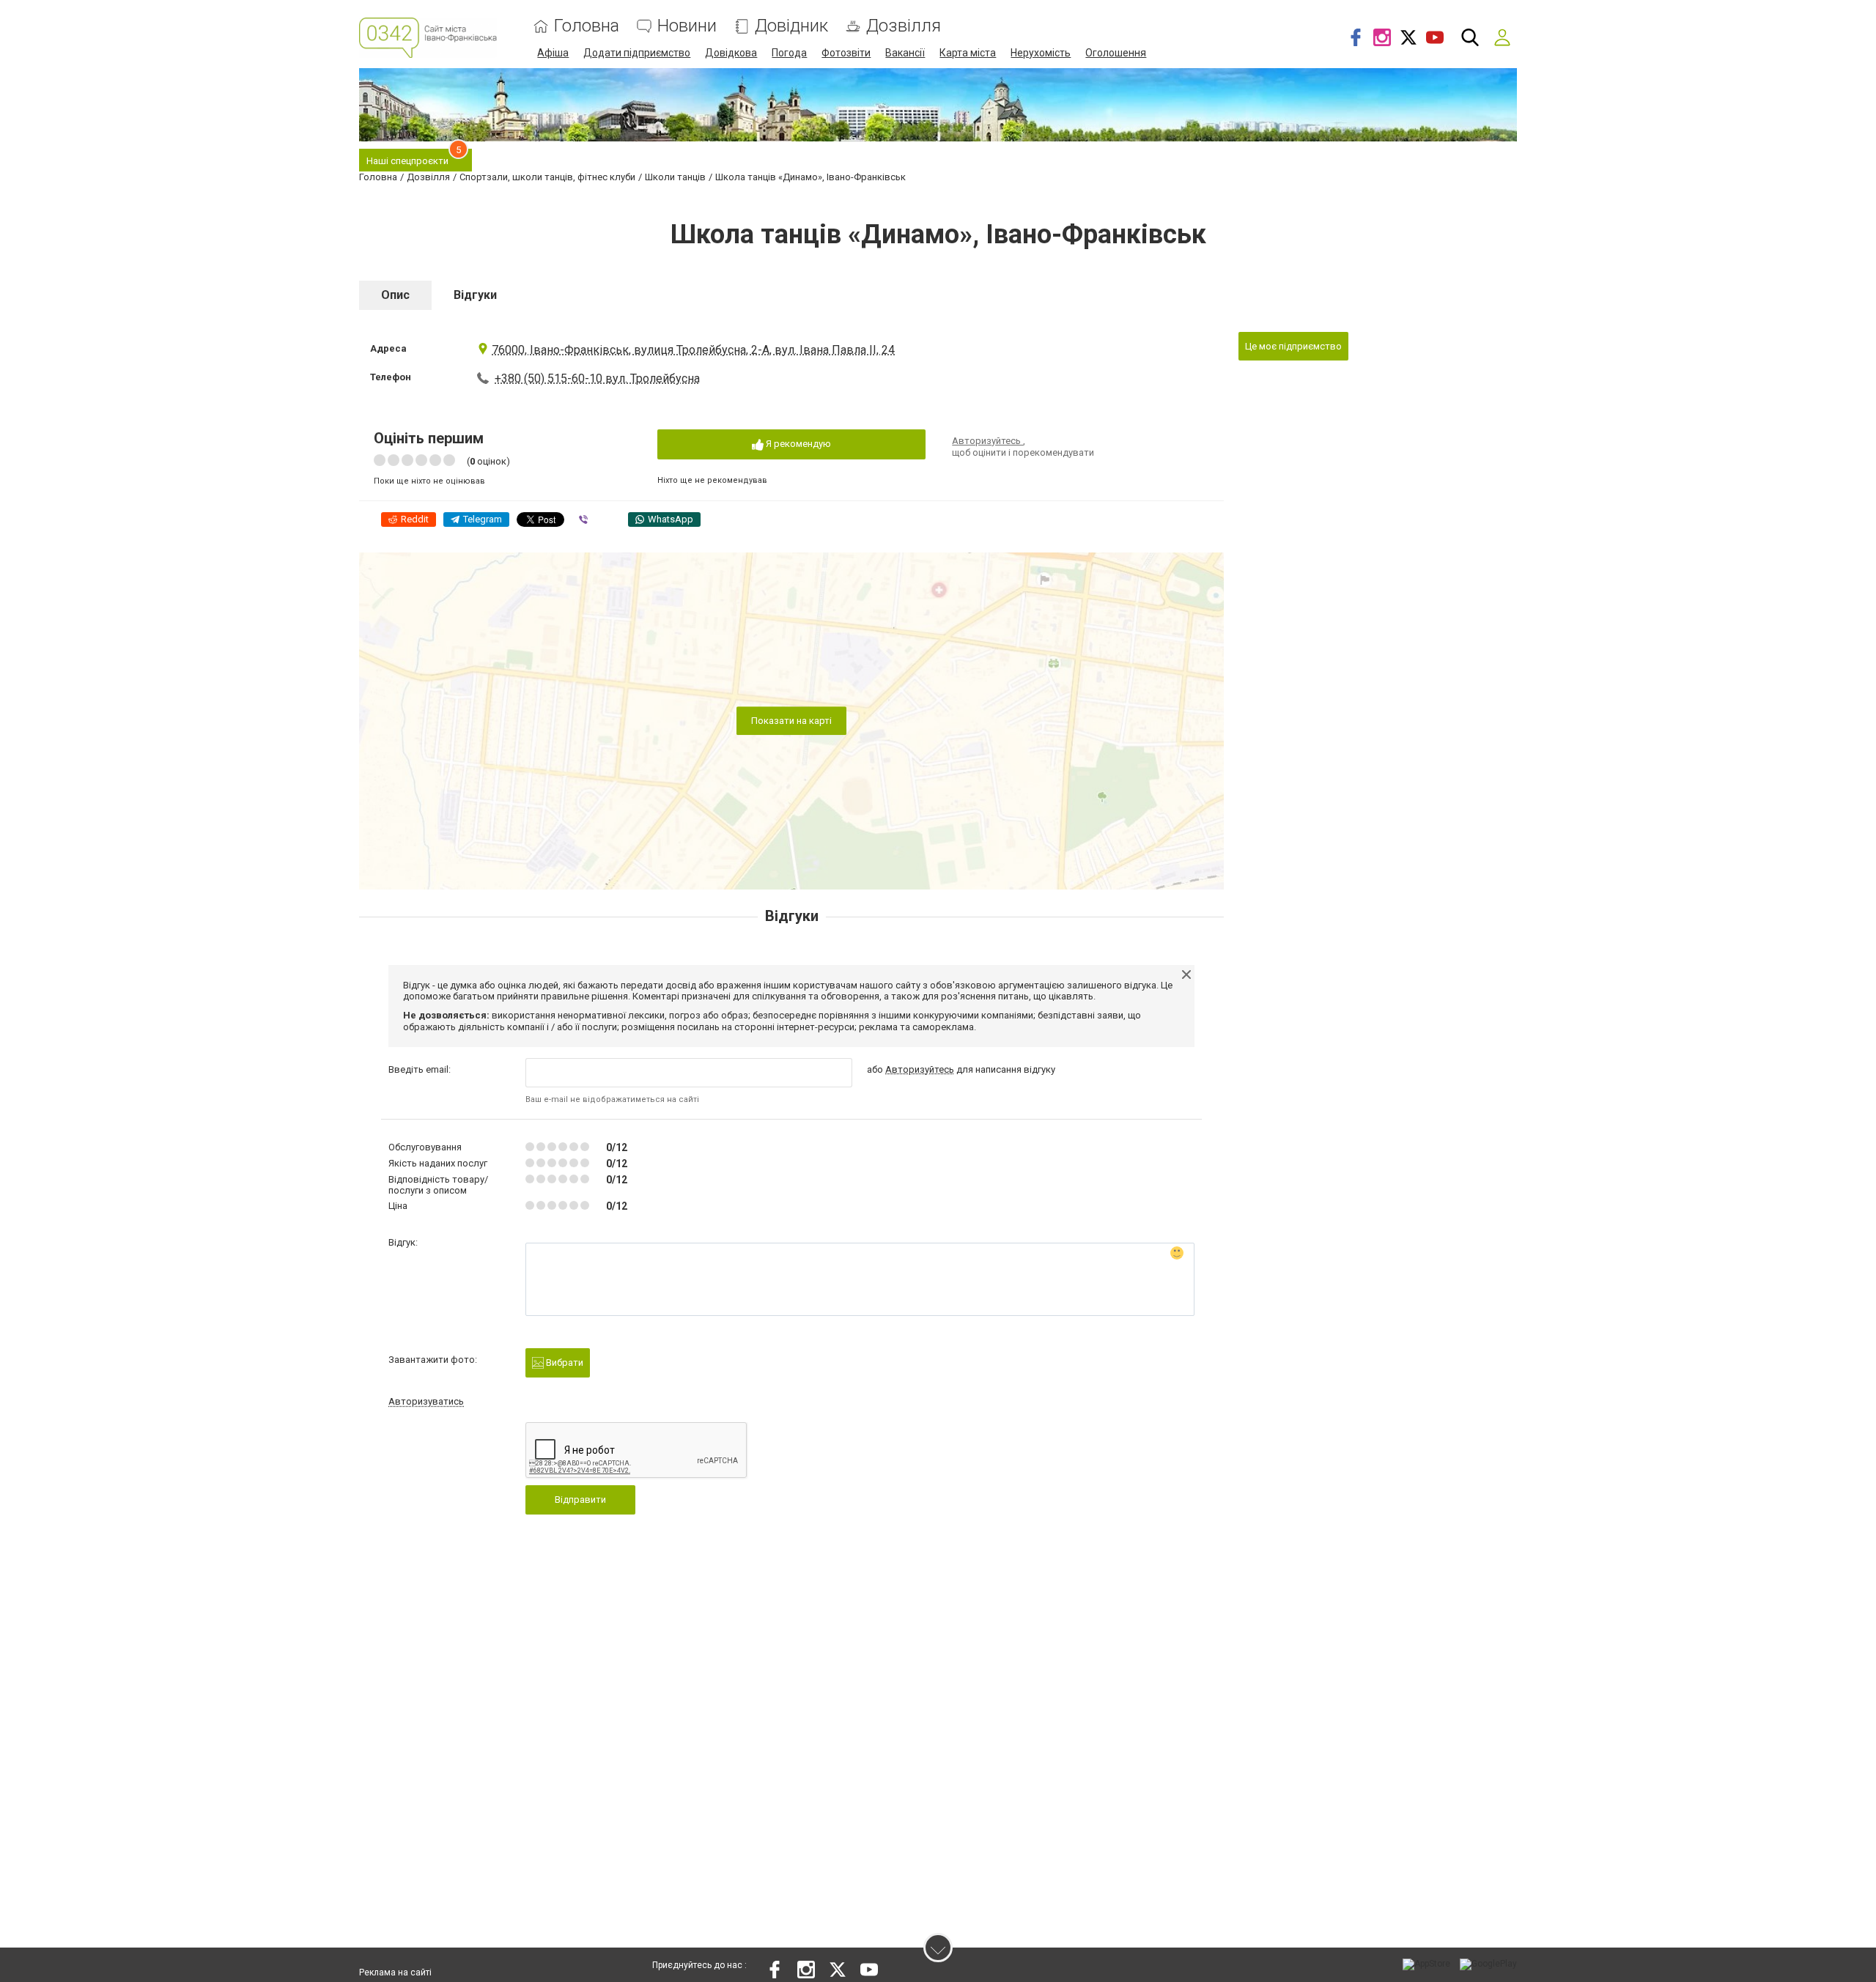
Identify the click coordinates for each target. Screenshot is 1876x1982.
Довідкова (731, 53)
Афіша (553, 53)
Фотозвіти (846, 53)
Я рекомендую (797, 444)
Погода (789, 53)
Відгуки (475, 295)
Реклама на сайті (395, 1972)
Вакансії (905, 53)
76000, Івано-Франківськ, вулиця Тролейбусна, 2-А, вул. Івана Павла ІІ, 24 (693, 350)
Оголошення (1116, 53)
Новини (687, 26)
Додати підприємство (637, 53)
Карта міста (968, 53)
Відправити (580, 1500)
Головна (587, 26)
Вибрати (564, 1362)
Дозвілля (904, 26)
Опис (395, 295)
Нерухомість (1041, 53)
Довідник (791, 26)
